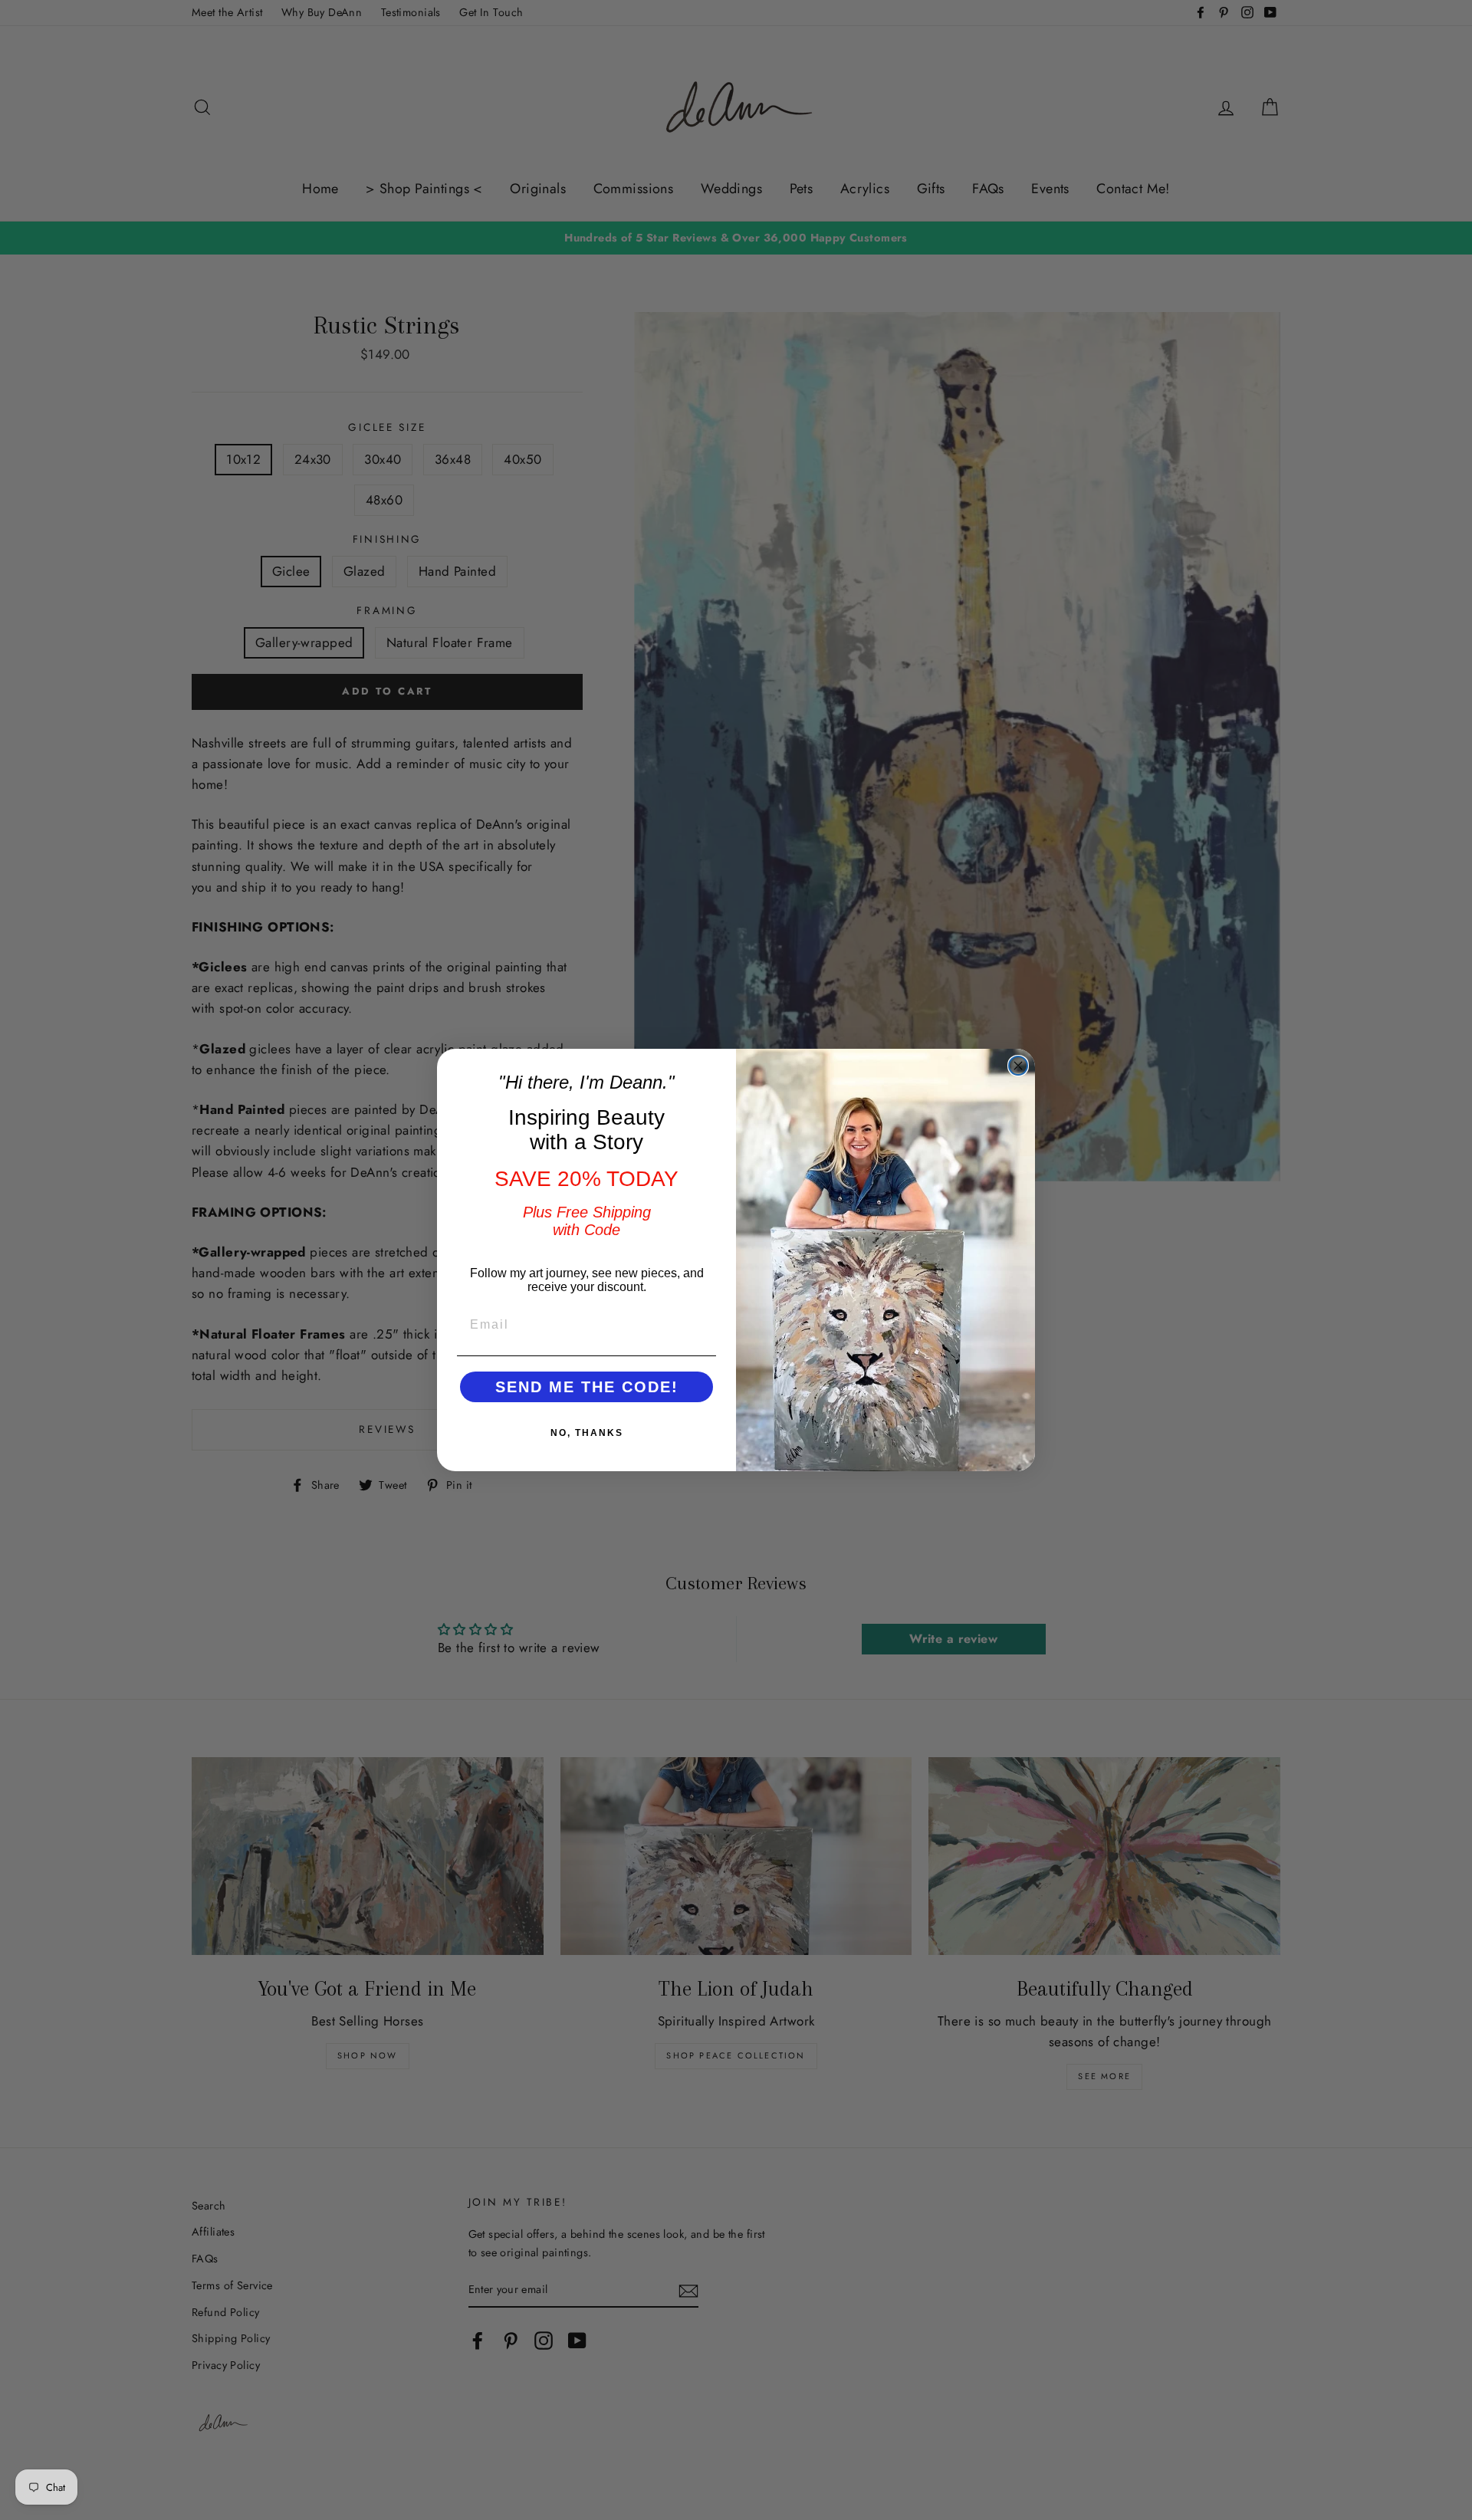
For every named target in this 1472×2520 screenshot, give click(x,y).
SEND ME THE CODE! (587, 1387)
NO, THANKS (587, 1433)
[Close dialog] (1018, 1066)
